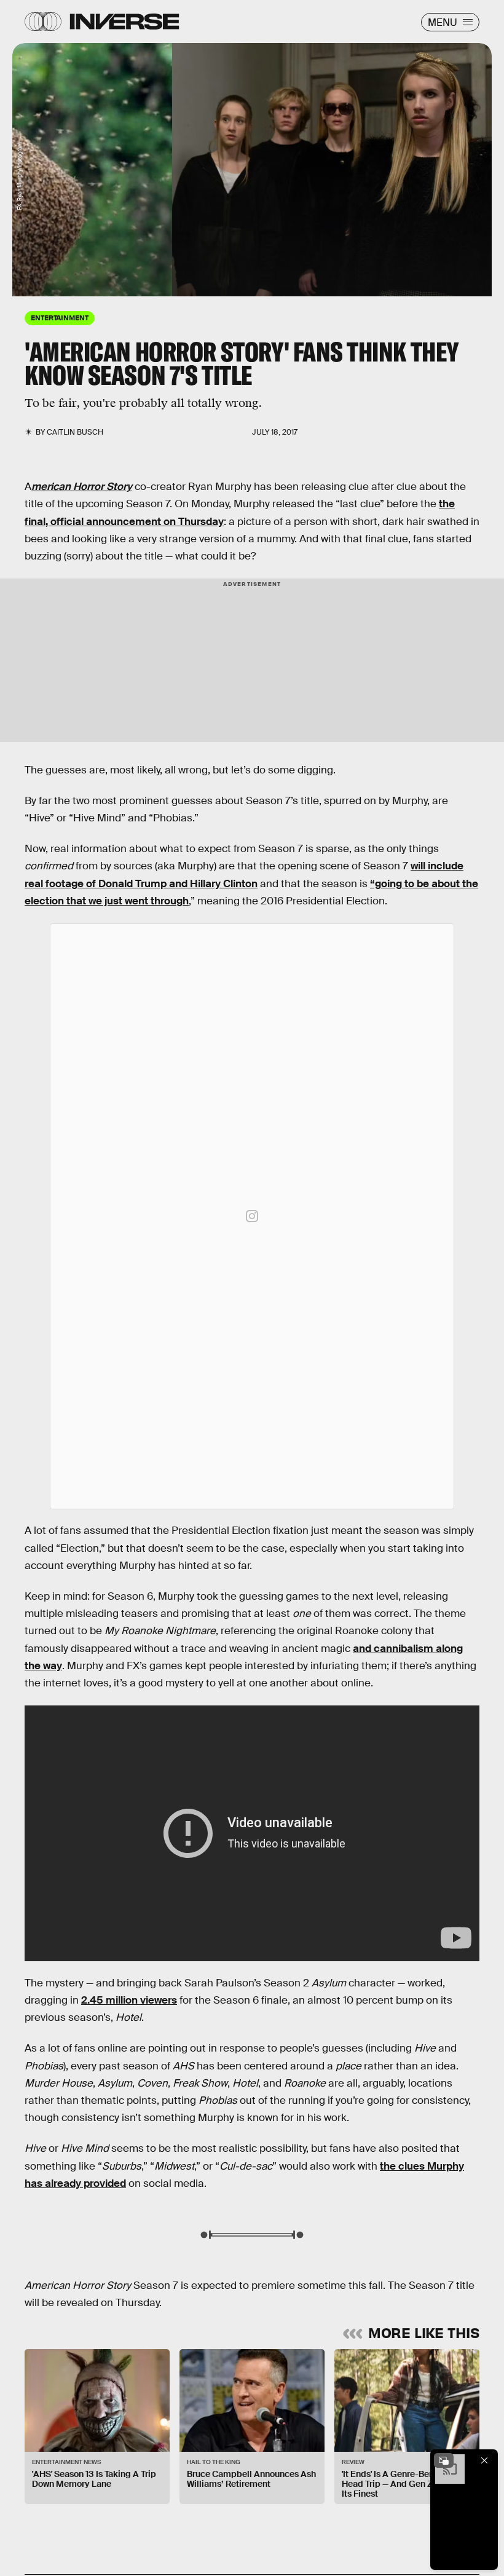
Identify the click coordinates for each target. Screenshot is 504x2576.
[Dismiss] (484, 2460)
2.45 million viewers (129, 2000)
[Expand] (444, 2460)
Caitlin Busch (75, 432)
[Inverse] (124, 22)
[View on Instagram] (252, 1216)
